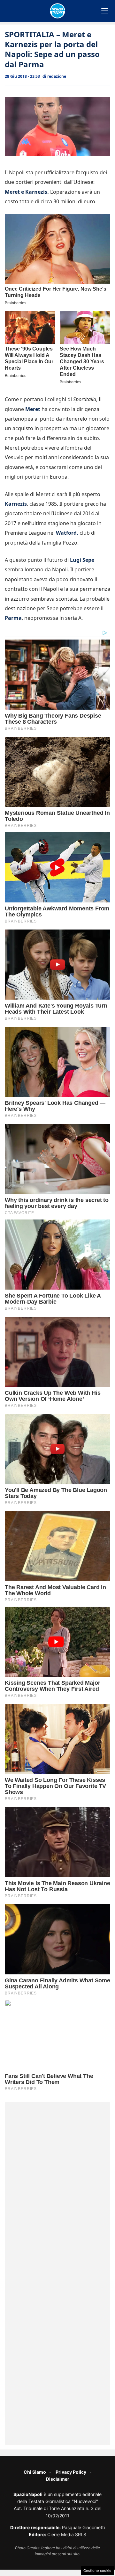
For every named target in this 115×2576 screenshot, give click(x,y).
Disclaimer (58, 2479)
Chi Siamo (35, 2472)
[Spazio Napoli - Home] (57, 11)
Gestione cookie (97, 2571)
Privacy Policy (71, 2472)
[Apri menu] (105, 11)
